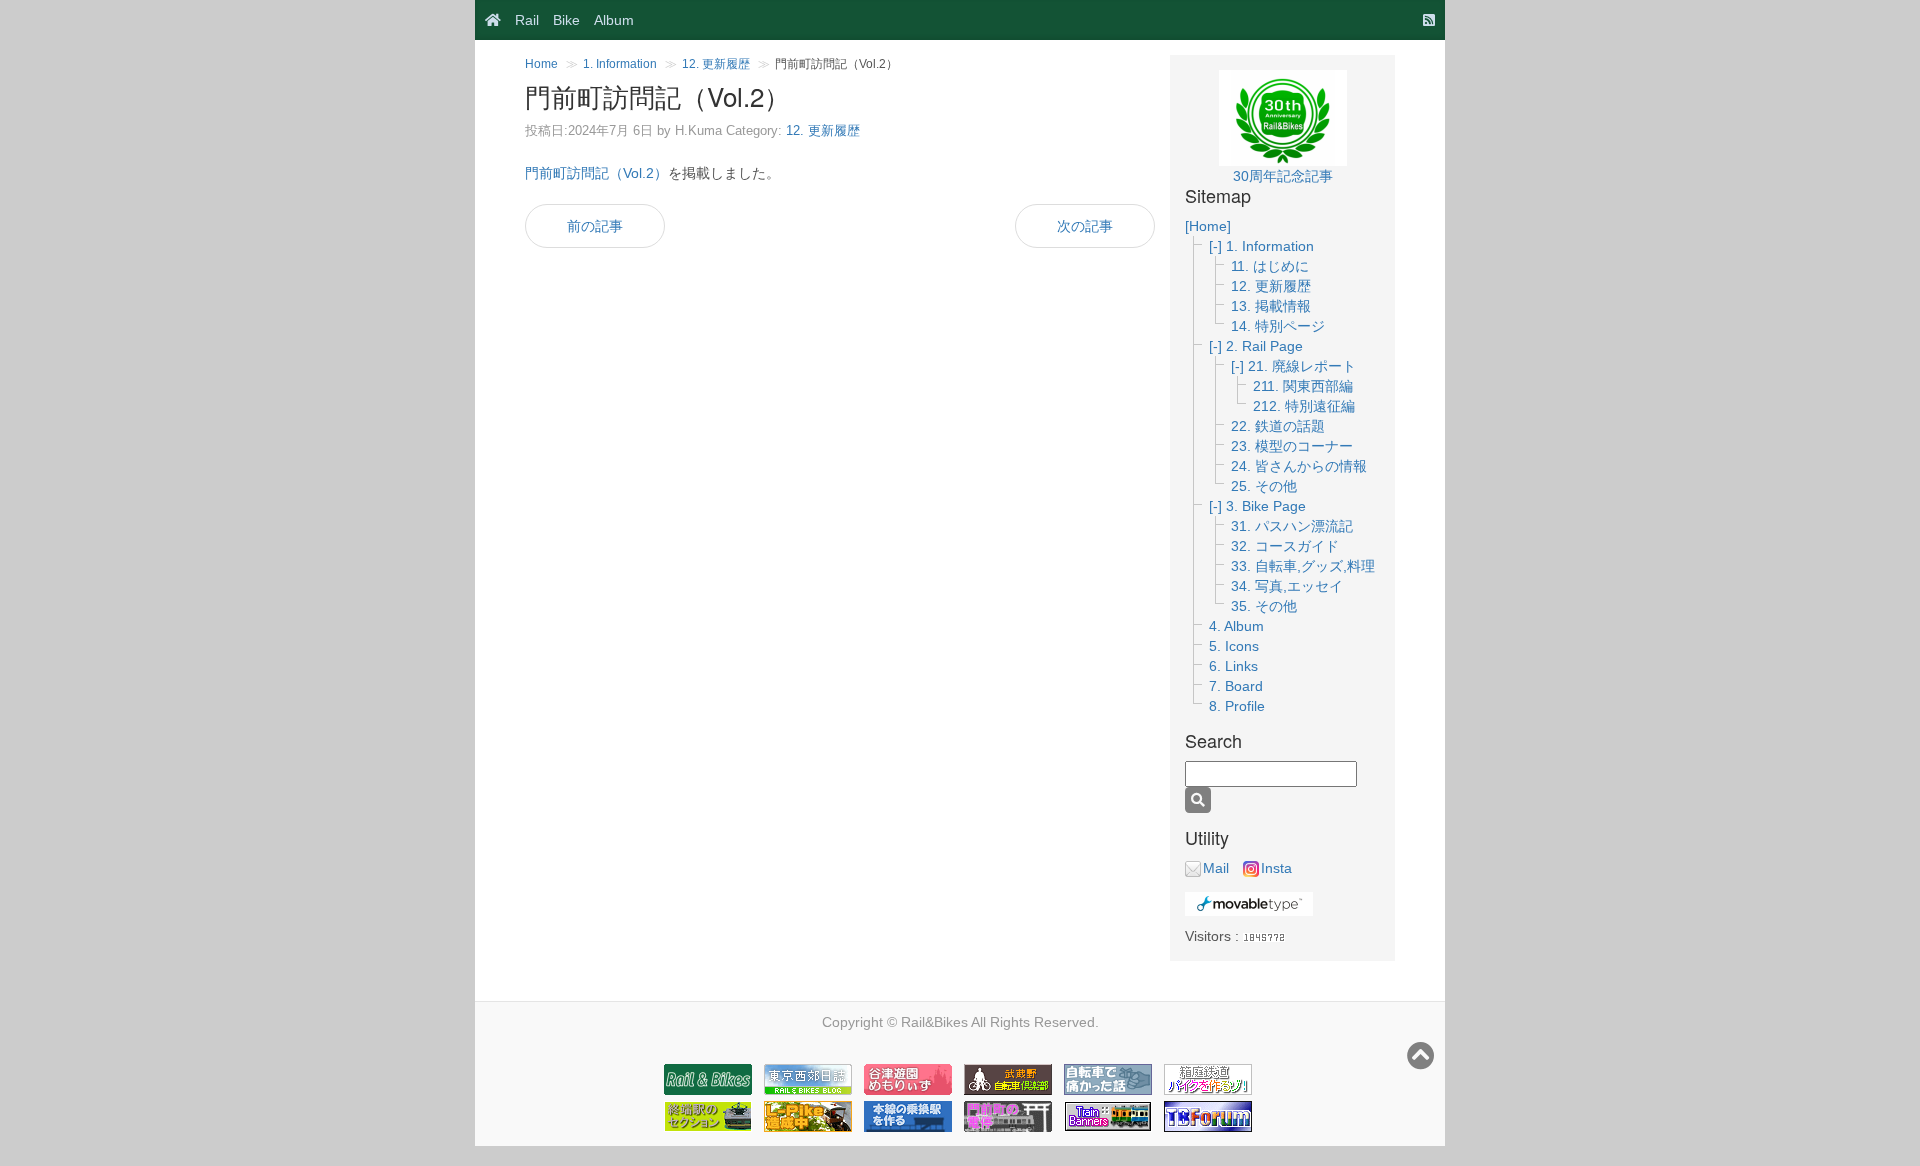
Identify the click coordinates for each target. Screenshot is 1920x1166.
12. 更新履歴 (716, 64)
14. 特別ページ (1278, 326)
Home (541, 64)
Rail (527, 20)
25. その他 (1264, 486)
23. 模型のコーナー (1292, 446)
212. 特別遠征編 (1304, 406)
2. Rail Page (1264, 346)
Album (614, 20)
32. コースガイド (1285, 546)
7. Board (1236, 686)
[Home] (488, 20)
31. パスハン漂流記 (1292, 526)
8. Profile (1237, 706)
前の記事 (595, 226)
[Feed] (1424, 20)
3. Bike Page (1266, 506)
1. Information (620, 64)
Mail (1216, 868)
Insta (1276, 868)
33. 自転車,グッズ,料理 (1303, 566)
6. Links (1233, 666)
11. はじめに (1270, 266)
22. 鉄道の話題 (1278, 426)
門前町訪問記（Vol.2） (596, 173)
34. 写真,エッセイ (1287, 586)
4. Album (1236, 626)
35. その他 (1264, 606)
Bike (566, 20)
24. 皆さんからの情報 (1299, 466)
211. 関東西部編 (1303, 386)
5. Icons (1234, 646)
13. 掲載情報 (1271, 306)
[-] (1217, 246)
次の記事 (1085, 226)
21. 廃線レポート (1302, 366)
